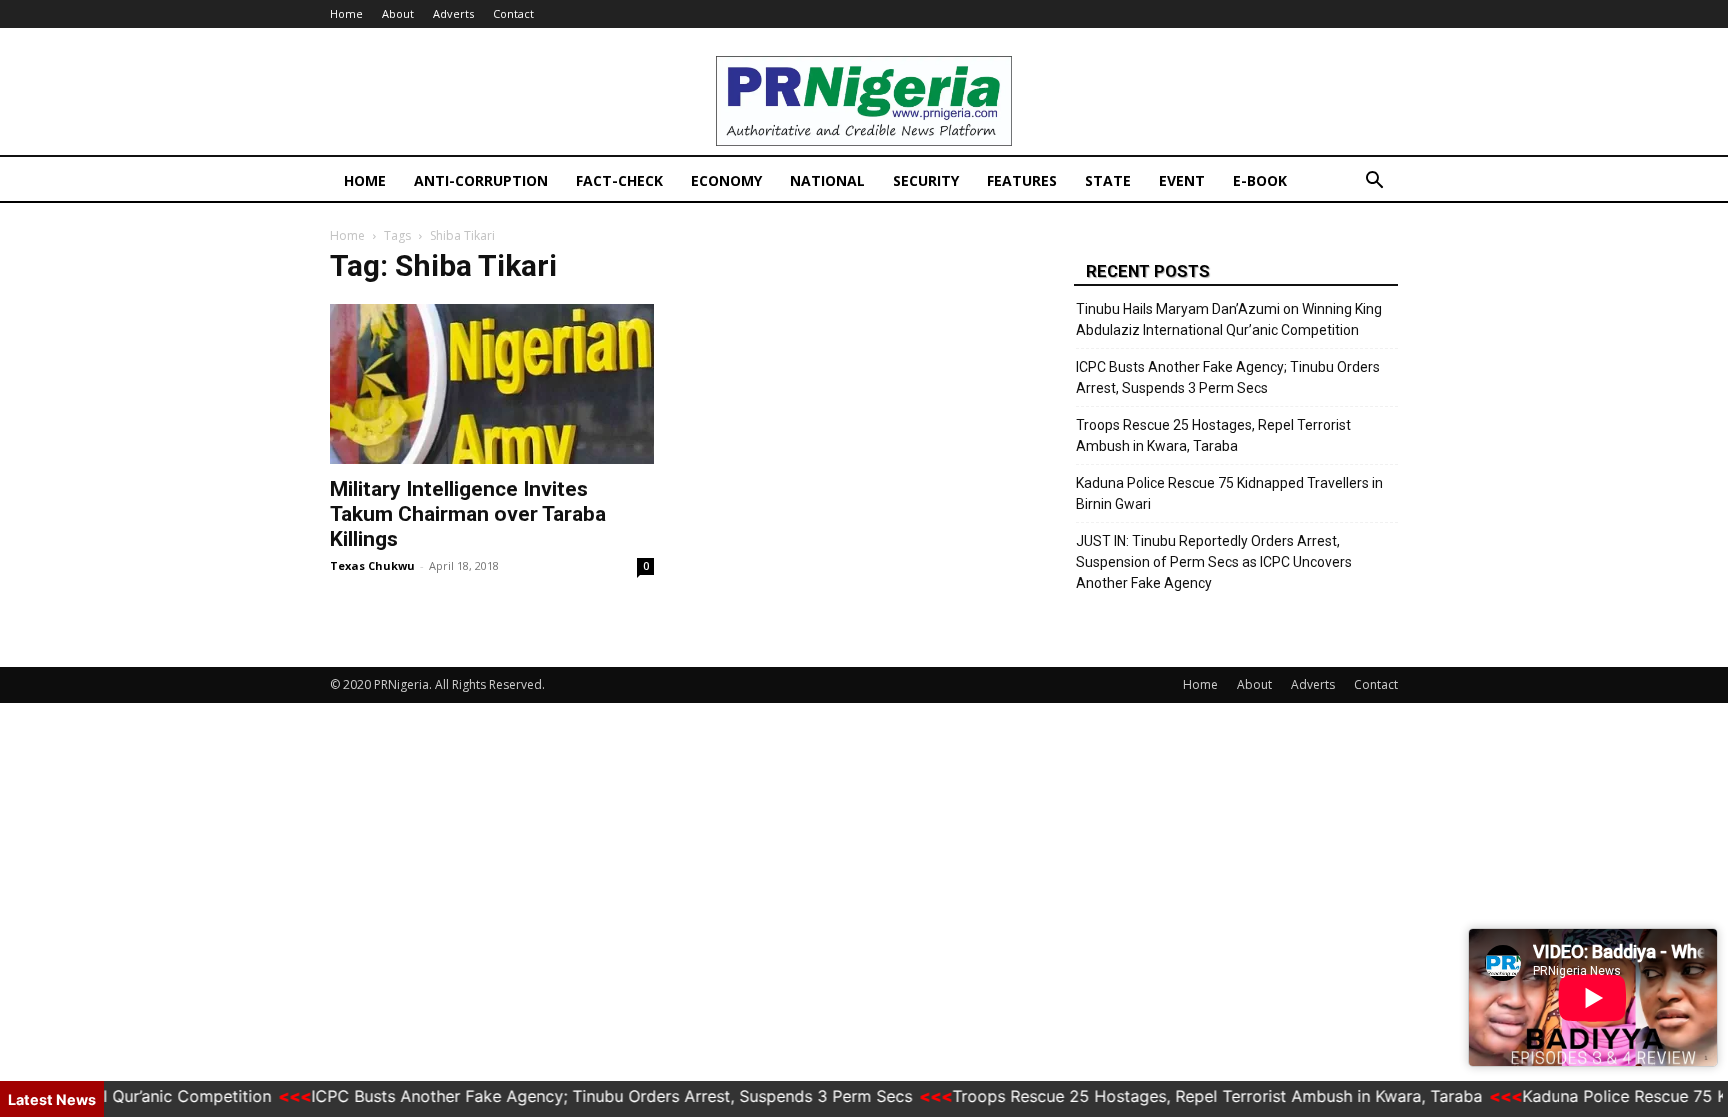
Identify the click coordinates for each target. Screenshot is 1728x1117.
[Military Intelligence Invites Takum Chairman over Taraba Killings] (492, 384)
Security (926, 180)
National (827, 180)
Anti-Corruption (481, 180)
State (1108, 180)
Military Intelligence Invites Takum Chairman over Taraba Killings (468, 514)
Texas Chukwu (372, 565)
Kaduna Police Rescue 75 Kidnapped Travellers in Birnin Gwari (1229, 493)
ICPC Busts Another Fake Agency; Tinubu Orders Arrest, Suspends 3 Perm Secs (1228, 377)
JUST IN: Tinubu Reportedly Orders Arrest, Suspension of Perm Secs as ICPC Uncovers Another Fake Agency (1214, 562)
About (398, 13)
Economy (726, 180)
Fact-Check (619, 180)
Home (346, 13)
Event (1182, 180)
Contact (513, 13)
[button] (1374, 182)
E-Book (1260, 180)
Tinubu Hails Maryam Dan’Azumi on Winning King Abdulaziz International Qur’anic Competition (1229, 319)
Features (1022, 180)
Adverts (453, 13)
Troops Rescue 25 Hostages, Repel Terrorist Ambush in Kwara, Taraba (1213, 435)
